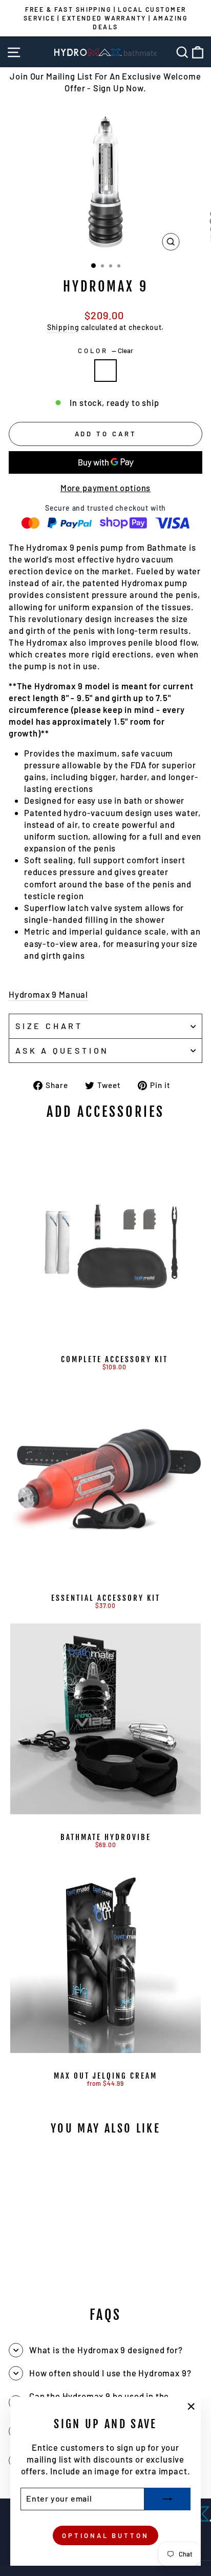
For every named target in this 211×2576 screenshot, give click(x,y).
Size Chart (49, 1026)
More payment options (106, 488)
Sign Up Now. (120, 88)
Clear (105, 371)
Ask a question (62, 1050)
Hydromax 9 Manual (48, 994)
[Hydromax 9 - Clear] (56, 2270)
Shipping (63, 327)
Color (106, 351)
